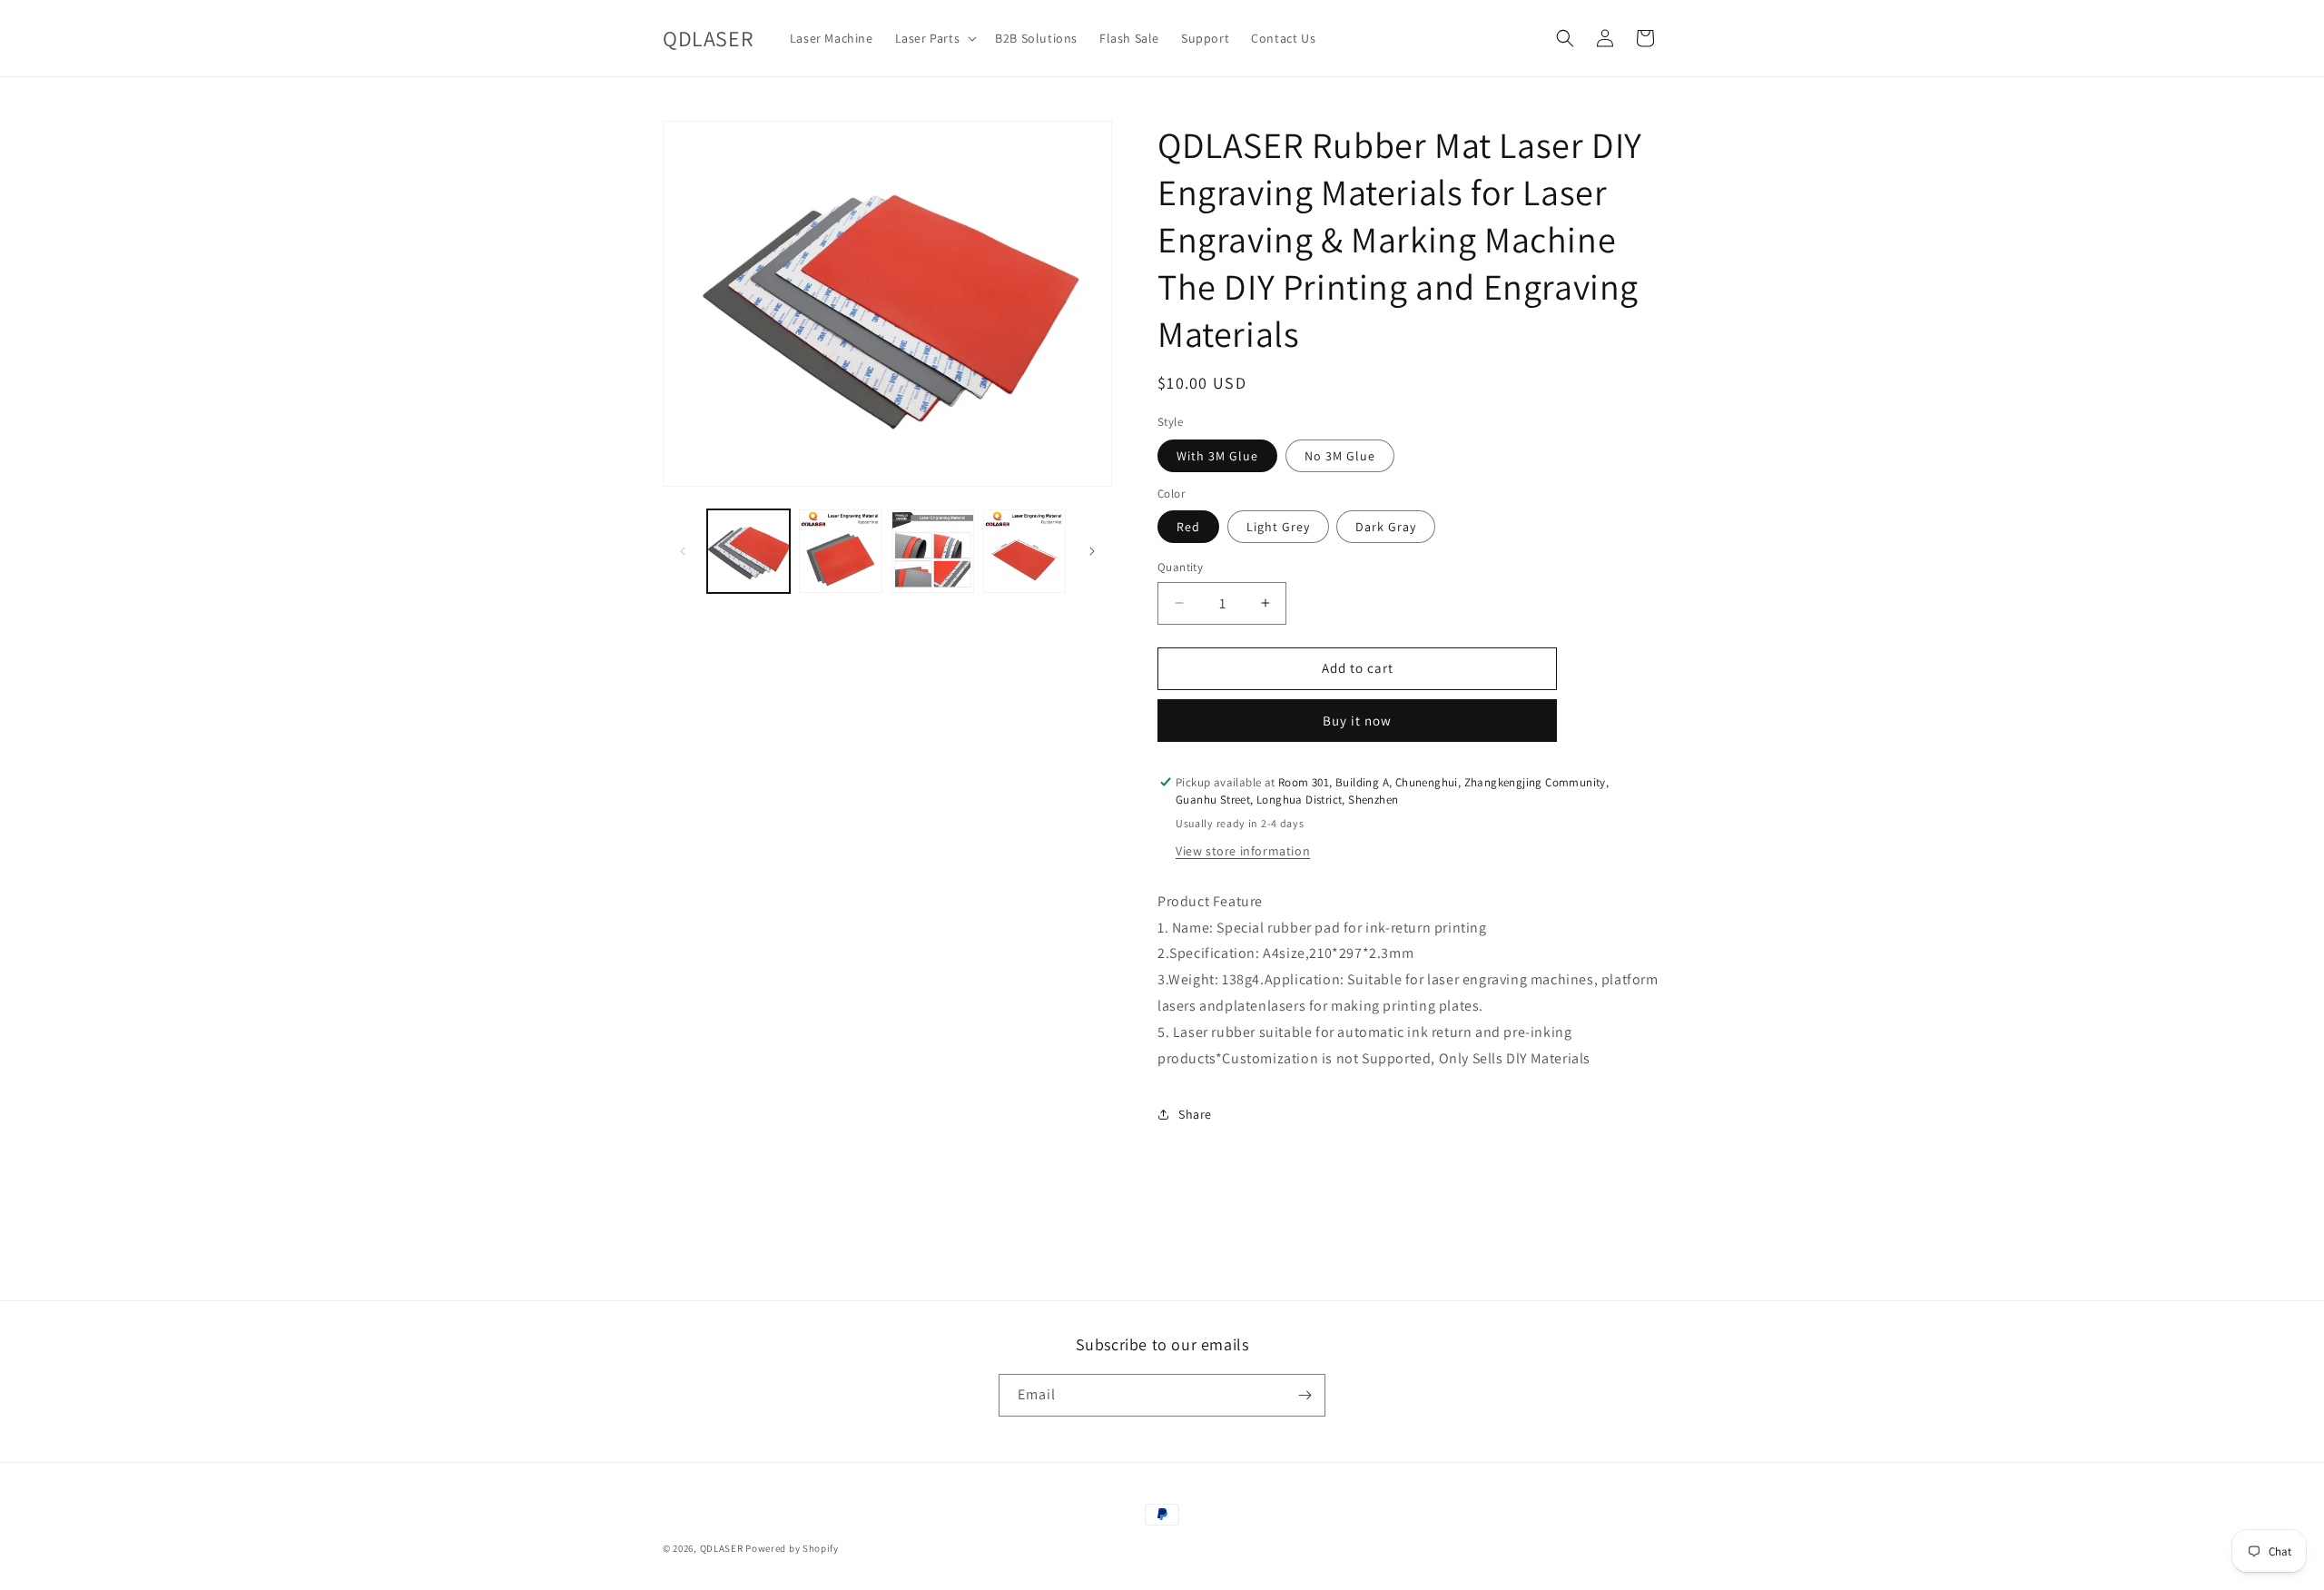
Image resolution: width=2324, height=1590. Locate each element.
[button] (935, 38)
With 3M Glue (1217, 456)
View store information (1243, 851)
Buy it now (1357, 721)
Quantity (1180, 567)
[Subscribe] (1305, 1395)
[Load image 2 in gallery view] (840, 551)
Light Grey (1278, 527)
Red (1188, 527)
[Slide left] (683, 551)
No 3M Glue (1340, 456)
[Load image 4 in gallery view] (1024, 551)
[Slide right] (1092, 551)
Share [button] (1195, 1114)
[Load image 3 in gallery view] (933, 551)
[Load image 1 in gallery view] (748, 551)
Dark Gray (1386, 527)
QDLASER (722, 1548)
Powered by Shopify (792, 1548)
